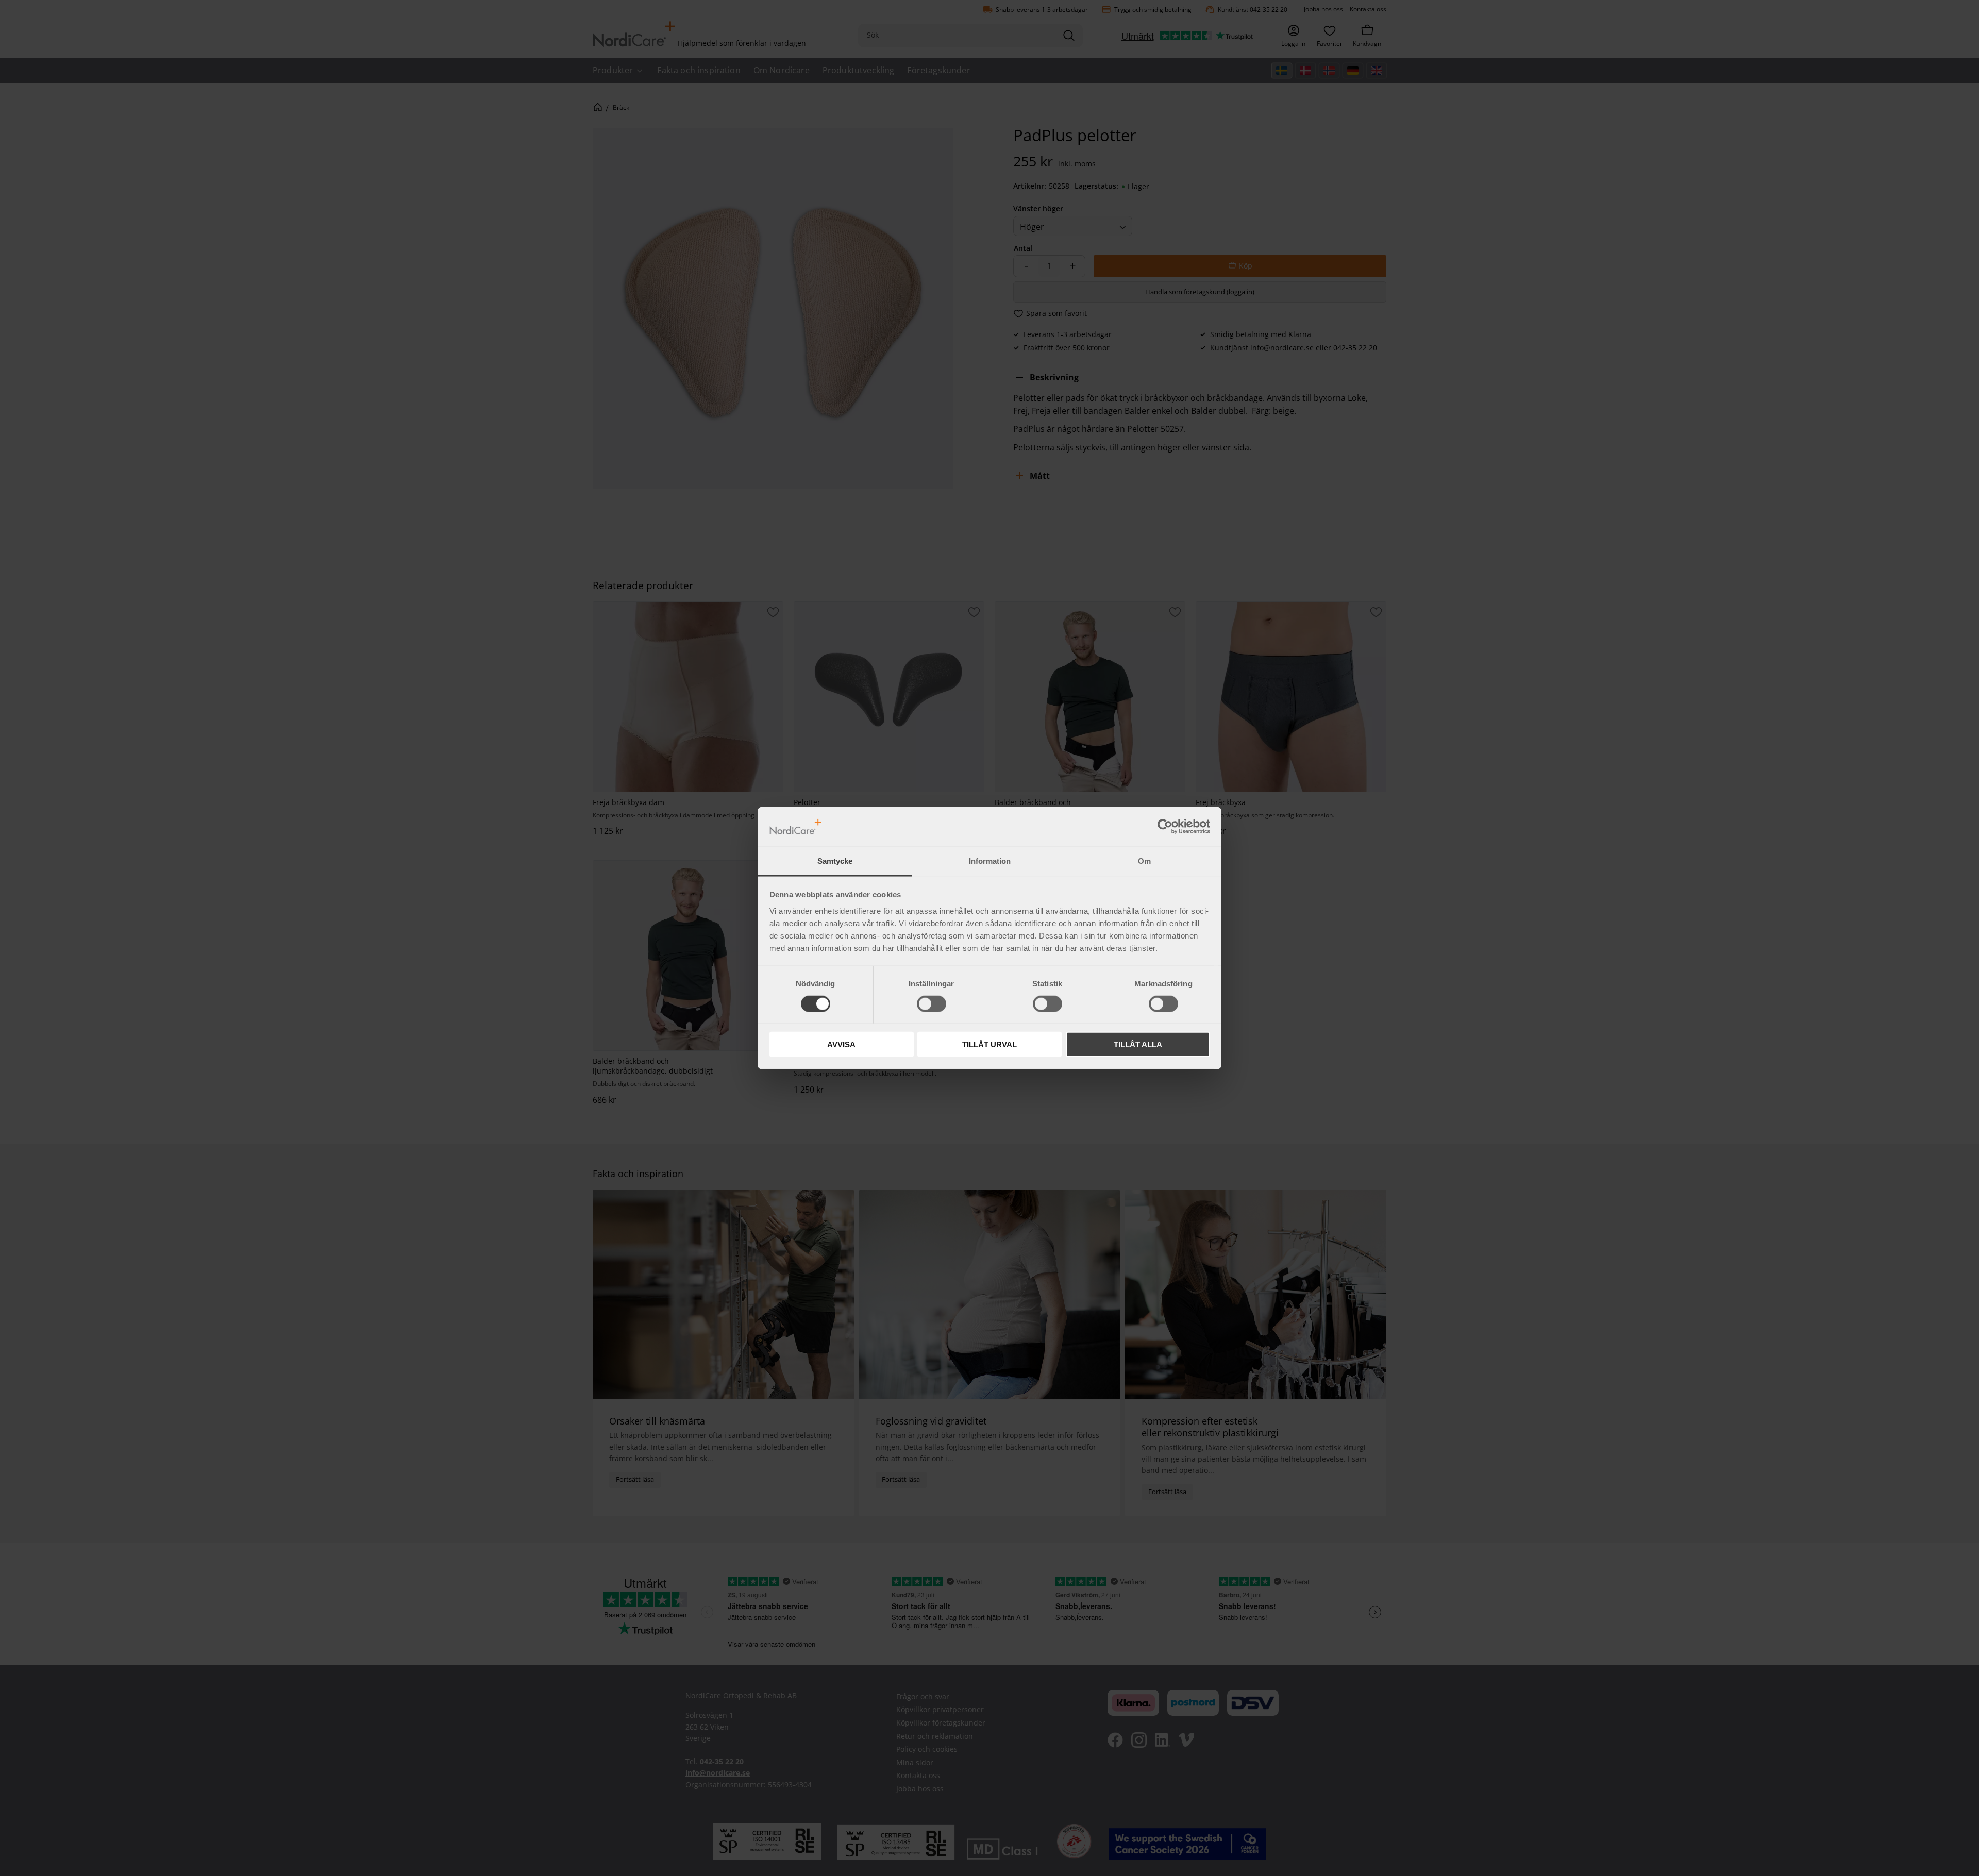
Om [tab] (1144, 861)
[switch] (932, 1003)
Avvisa (841, 1044)
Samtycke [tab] (835, 861)
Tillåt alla (1138, 1044)
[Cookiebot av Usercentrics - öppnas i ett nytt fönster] (1165, 827)
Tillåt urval (989, 1044)
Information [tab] (990, 861)
